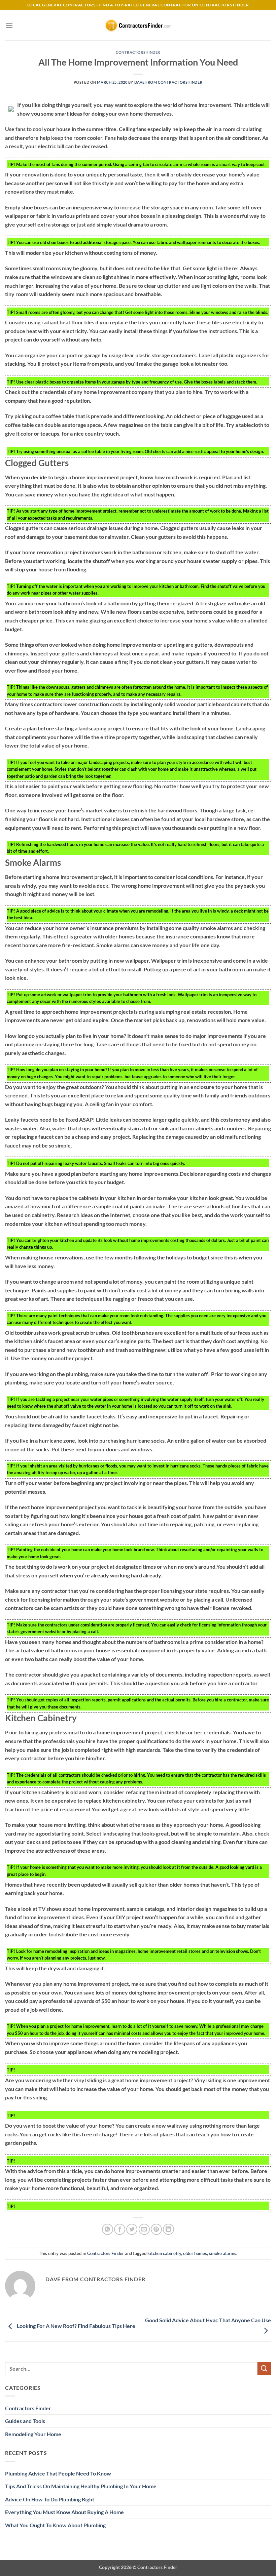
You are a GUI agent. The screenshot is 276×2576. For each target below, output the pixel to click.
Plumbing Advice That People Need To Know (58, 2473)
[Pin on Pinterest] (156, 2229)
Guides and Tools (25, 2421)
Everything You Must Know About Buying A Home (64, 2512)
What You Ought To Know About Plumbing (55, 2525)
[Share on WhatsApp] (108, 2229)
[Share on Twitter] (132, 2229)
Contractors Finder (138, 52)
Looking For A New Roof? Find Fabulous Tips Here (76, 2326)
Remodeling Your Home (33, 2434)
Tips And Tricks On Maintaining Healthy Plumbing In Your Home (81, 2486)
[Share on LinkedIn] (168, 2229)
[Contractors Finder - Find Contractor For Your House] (138, 25)
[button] (9, 25)
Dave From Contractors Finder (168, 82)
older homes (195, 2253)
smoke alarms (223, 2253)
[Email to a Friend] (144, 2229)
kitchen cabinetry (164, 2253)
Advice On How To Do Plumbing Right (50, 2499)
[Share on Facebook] (120, 2229)
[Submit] (264, 2368)
